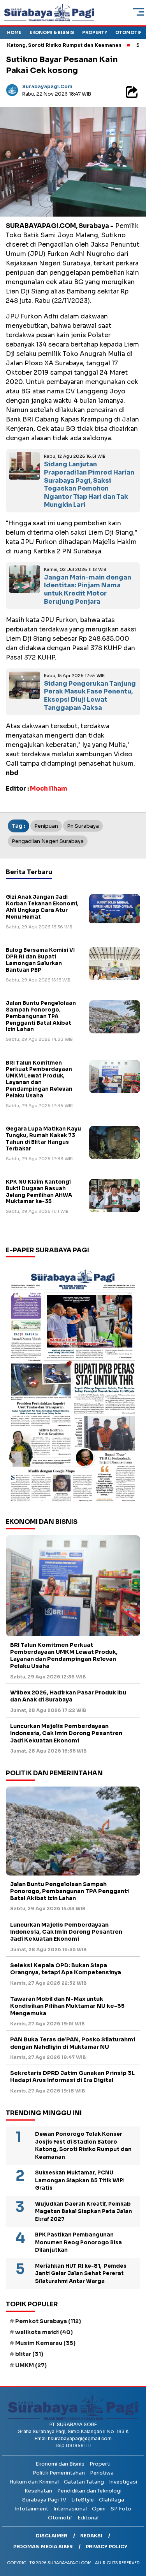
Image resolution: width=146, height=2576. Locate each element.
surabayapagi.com (47, 86)
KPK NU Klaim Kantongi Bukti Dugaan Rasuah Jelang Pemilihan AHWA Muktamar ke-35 (39, 1192)
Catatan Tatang (84, 2482)
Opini (99, 2509)
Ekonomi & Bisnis (52, 32)
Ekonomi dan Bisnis (60, 2464)
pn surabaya (83, 826)
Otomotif (128, 32)
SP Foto (121, 2509)
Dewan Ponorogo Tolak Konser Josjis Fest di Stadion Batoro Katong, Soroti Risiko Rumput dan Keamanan (83, 2146)
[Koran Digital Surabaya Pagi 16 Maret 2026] (73, 1385)
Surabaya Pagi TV (44, 2500)
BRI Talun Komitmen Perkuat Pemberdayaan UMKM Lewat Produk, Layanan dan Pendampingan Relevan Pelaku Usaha (39, 1079)
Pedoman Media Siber (43, 2547)
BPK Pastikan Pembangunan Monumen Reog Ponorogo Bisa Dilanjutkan (78, 2242)
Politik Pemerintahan (59, 2473)
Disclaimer (52, 2536)
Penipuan (46, 826)
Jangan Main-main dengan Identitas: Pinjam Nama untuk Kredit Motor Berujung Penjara (88, 589)
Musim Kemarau (45, 2343)
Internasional (70, 2509)
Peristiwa (102, 2473)
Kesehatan (38, 2491)
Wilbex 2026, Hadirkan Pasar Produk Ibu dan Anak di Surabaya (68, 1696)
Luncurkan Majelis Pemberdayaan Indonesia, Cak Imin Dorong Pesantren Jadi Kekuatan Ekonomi (66, 1733)
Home (14, 32)
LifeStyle (83, 2500)
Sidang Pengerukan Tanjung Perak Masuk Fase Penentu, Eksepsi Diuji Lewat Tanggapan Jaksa (90, 696)
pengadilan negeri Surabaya (48, 841)
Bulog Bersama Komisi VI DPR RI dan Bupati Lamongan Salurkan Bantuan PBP (40, 960)
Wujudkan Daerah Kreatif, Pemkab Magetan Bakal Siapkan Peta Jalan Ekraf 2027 (84, 2212)
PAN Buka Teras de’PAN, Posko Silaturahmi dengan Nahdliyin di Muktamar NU (73, 2043)
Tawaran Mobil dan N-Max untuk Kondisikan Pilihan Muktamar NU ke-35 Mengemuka (67, 2006)
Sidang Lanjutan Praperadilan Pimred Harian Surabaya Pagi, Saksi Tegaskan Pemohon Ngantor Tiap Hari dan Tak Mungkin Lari (89, 484)
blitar (29, 2354)
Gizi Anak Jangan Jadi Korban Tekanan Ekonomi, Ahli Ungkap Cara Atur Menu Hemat (42, 907)
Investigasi (123, 2482)
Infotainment (32, 2509)
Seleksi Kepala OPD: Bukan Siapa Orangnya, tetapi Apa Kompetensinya (66, 1969)
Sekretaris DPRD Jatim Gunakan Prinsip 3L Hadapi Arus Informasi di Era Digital (72, 2076)
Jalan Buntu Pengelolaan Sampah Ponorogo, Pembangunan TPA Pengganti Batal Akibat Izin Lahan (41, 1016)
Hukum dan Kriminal (34, 2482)
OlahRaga (112, 2500)
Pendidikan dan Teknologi (89, 2491)
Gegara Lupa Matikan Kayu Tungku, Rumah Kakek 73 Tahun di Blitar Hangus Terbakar (43, 1139)
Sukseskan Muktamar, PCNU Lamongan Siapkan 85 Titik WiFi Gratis (79, 2180)
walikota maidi (44, 2332)
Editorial (88, 2518)
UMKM (31, 2365)
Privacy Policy (106, 2547)
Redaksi (91, 2536)
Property (95, 32)
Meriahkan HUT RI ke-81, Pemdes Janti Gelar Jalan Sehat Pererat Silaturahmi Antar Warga (81, 2274)
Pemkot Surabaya (48, 2321)
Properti (100, 2464)
